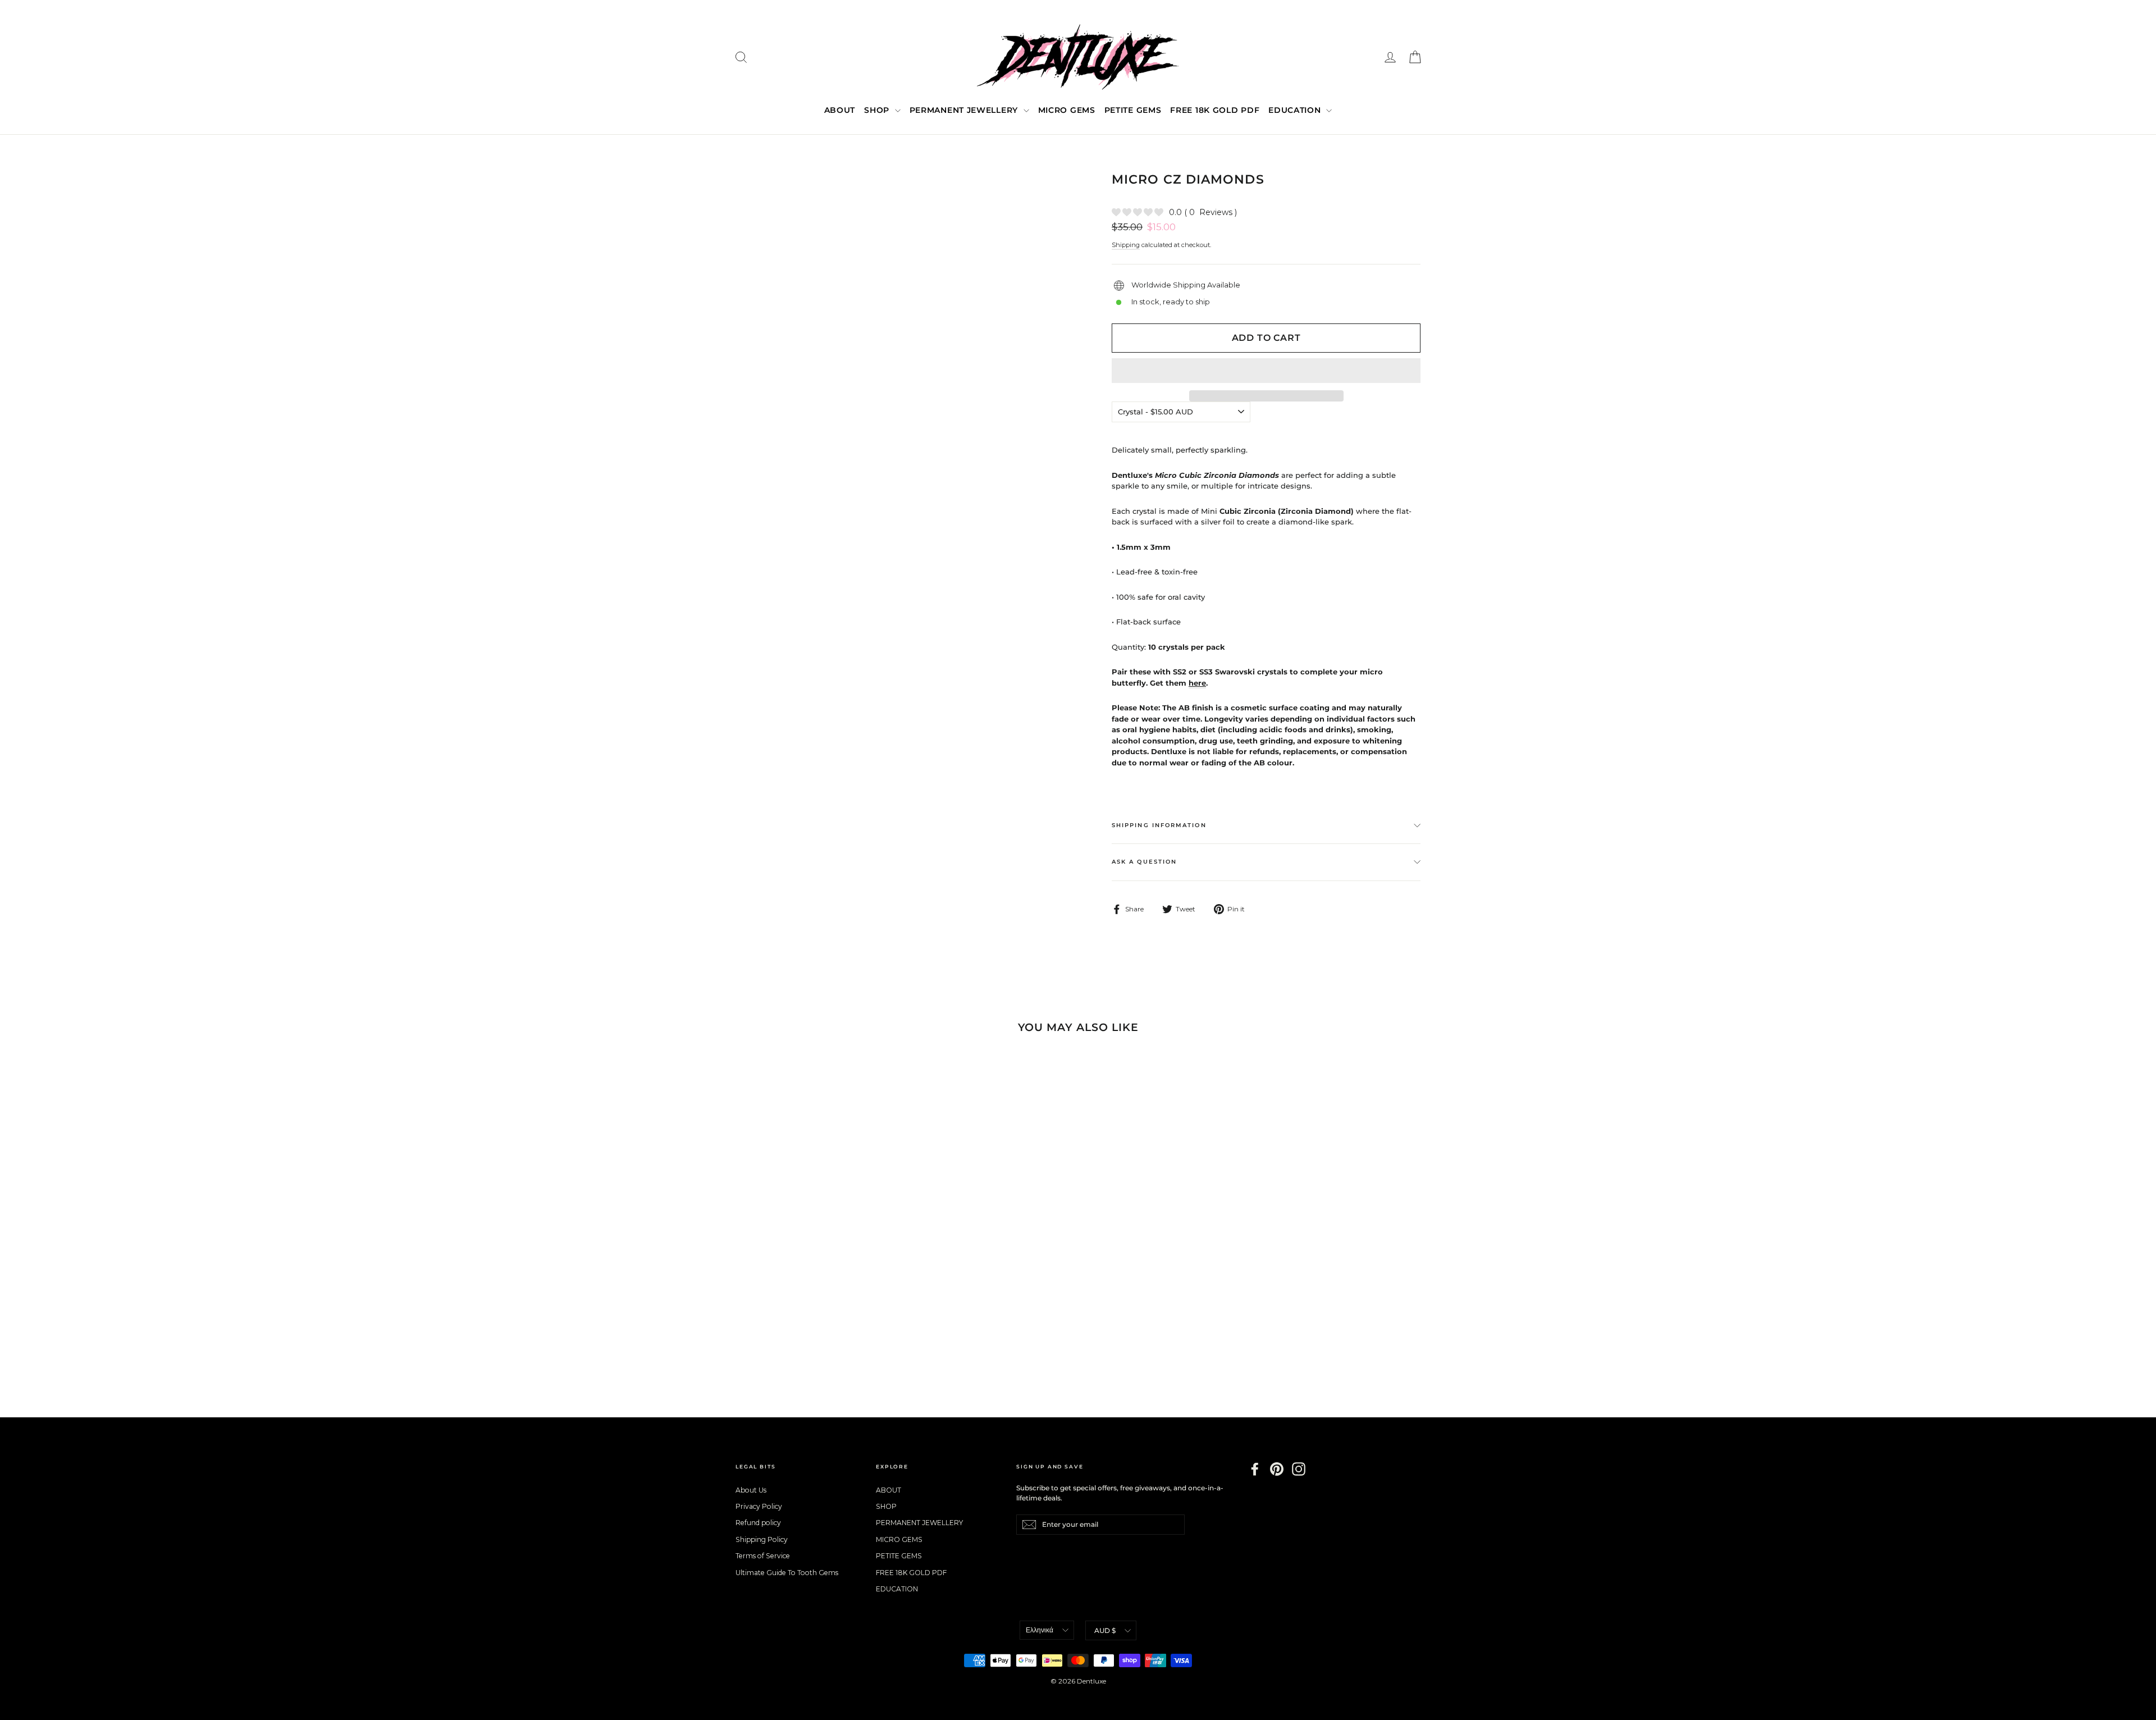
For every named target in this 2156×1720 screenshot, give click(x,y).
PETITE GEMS (1133, 110)
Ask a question (1144, 862)
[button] (1266, 371)
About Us (751, 1490)
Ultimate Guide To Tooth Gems (787, 1573)
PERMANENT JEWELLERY (965, 110)
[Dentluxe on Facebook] (1255, 1469)
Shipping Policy (762, 1539)
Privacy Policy (759, 1506)
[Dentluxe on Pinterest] (1277, 1469)
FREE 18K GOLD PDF (1215, 110)
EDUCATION (1296, 110)
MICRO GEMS (1067, 110)
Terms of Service (763, 1556)
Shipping (1126, 245)
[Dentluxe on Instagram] (1299, 1469)
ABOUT (840, 110)
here (1197, 683)
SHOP (878, 110)
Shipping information (1159, 825)
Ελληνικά (1040, 1630)
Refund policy (758, 1523)
